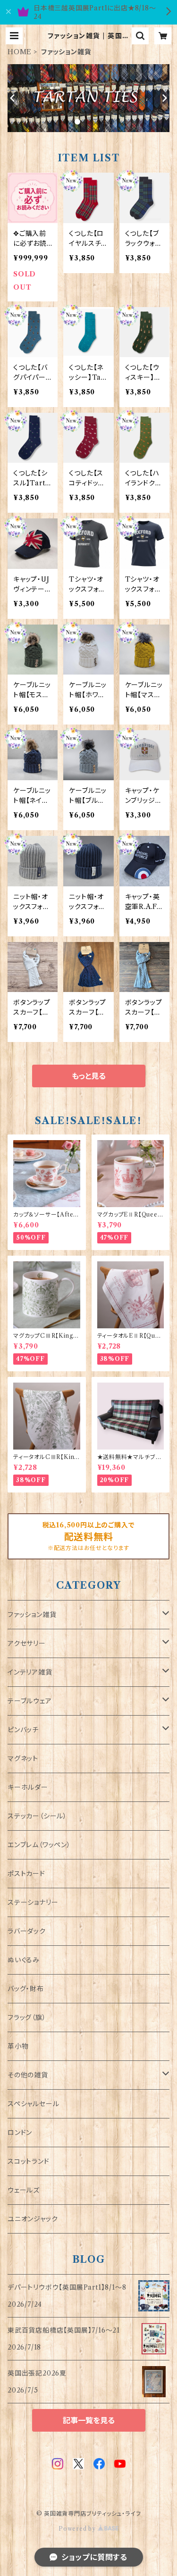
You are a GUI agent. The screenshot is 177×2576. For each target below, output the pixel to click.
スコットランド (29, 2161)
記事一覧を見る (89, 2420)
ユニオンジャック (33, 2219)
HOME (20, 52)
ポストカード (26, 1874)
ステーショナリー (33, 1902)
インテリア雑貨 (30, 1672)
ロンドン (20, 2133)
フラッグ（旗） (27, 2017)
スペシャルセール (33, 2104)
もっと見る (89, 1076)
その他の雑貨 (28, 2075)
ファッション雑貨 (32, 1615)
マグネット (23, 1759)
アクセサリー (27, 1643)
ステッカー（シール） (37, 1816)
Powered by (78, 2529)
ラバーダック (27, 1931)
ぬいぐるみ (24, 1960)
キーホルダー (28, 1787)
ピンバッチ (23, 1730)
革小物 (18, 2046)
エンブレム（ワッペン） (39, 1845)
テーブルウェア (30, 1701)
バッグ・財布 (26, 1989)
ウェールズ (24, 2190)
